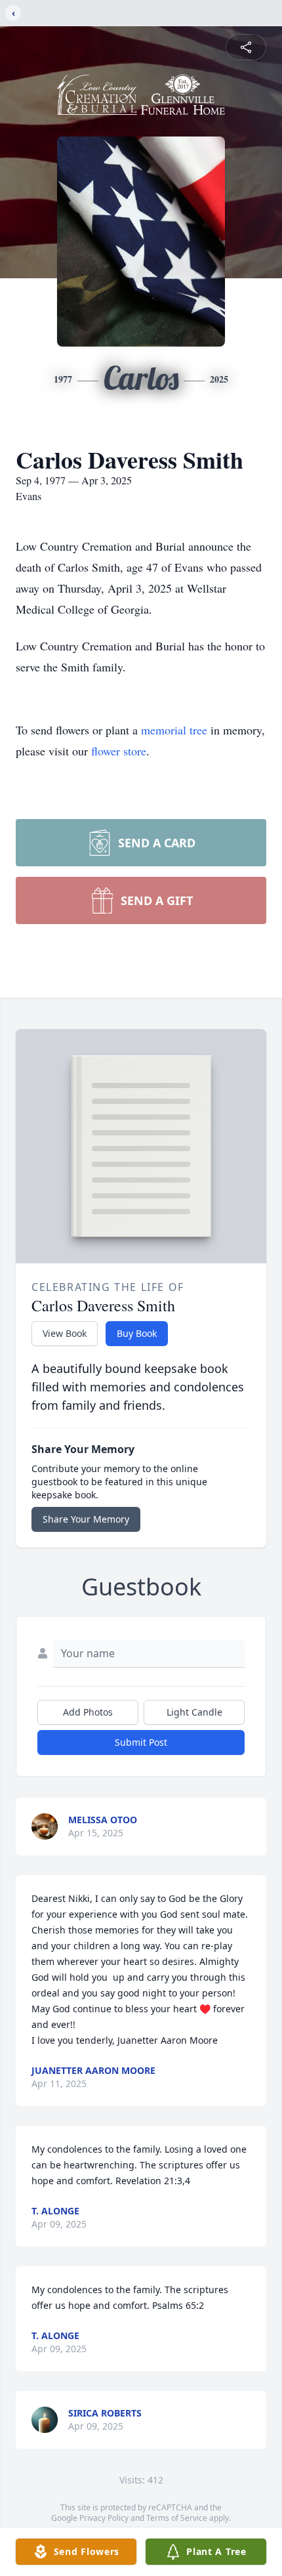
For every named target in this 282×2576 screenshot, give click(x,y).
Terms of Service (177, 2518)
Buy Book (137, 1333)
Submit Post (141, 1742)
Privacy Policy (104, 2518)
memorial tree (174, 730)
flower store (119, 751)
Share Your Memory (86, 1519)
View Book (65, 1333)
